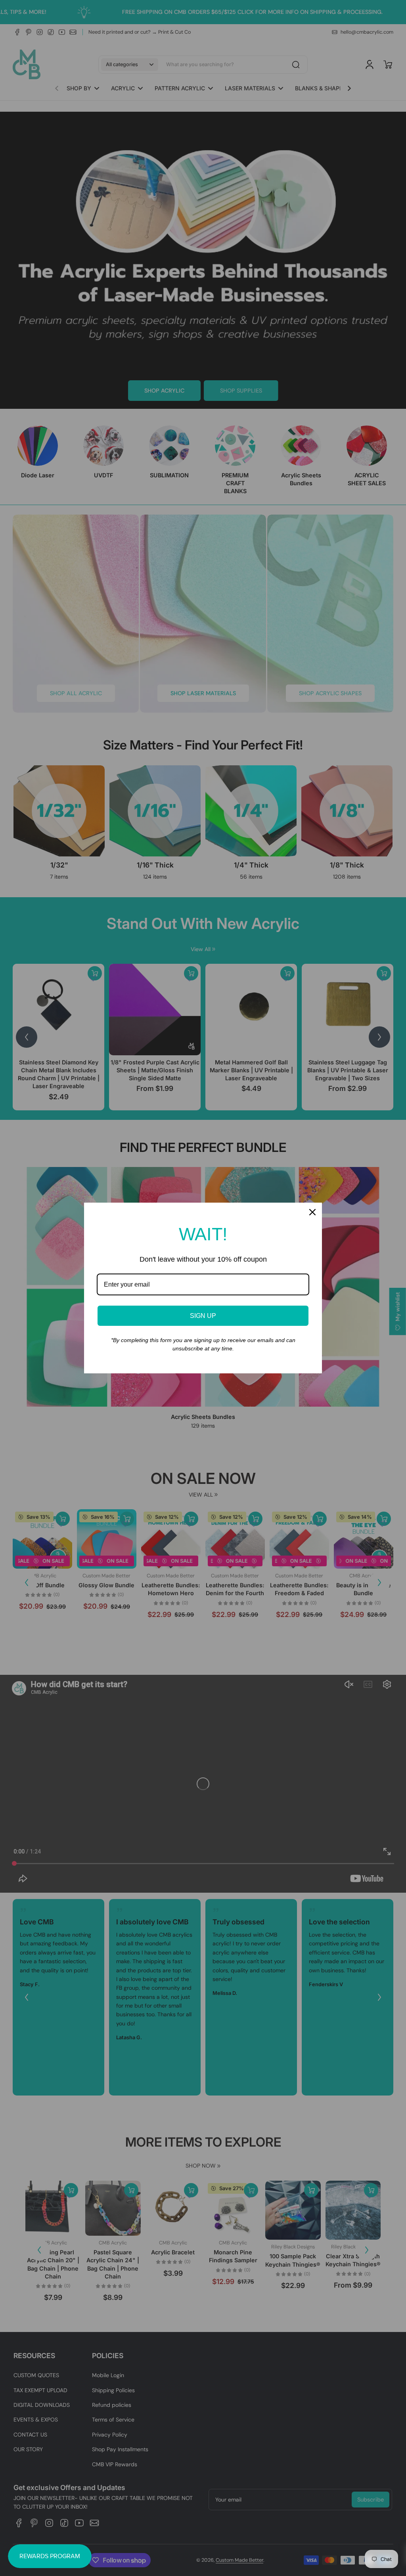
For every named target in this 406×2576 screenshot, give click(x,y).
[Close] (312, 1212)
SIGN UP (203, 1316)
